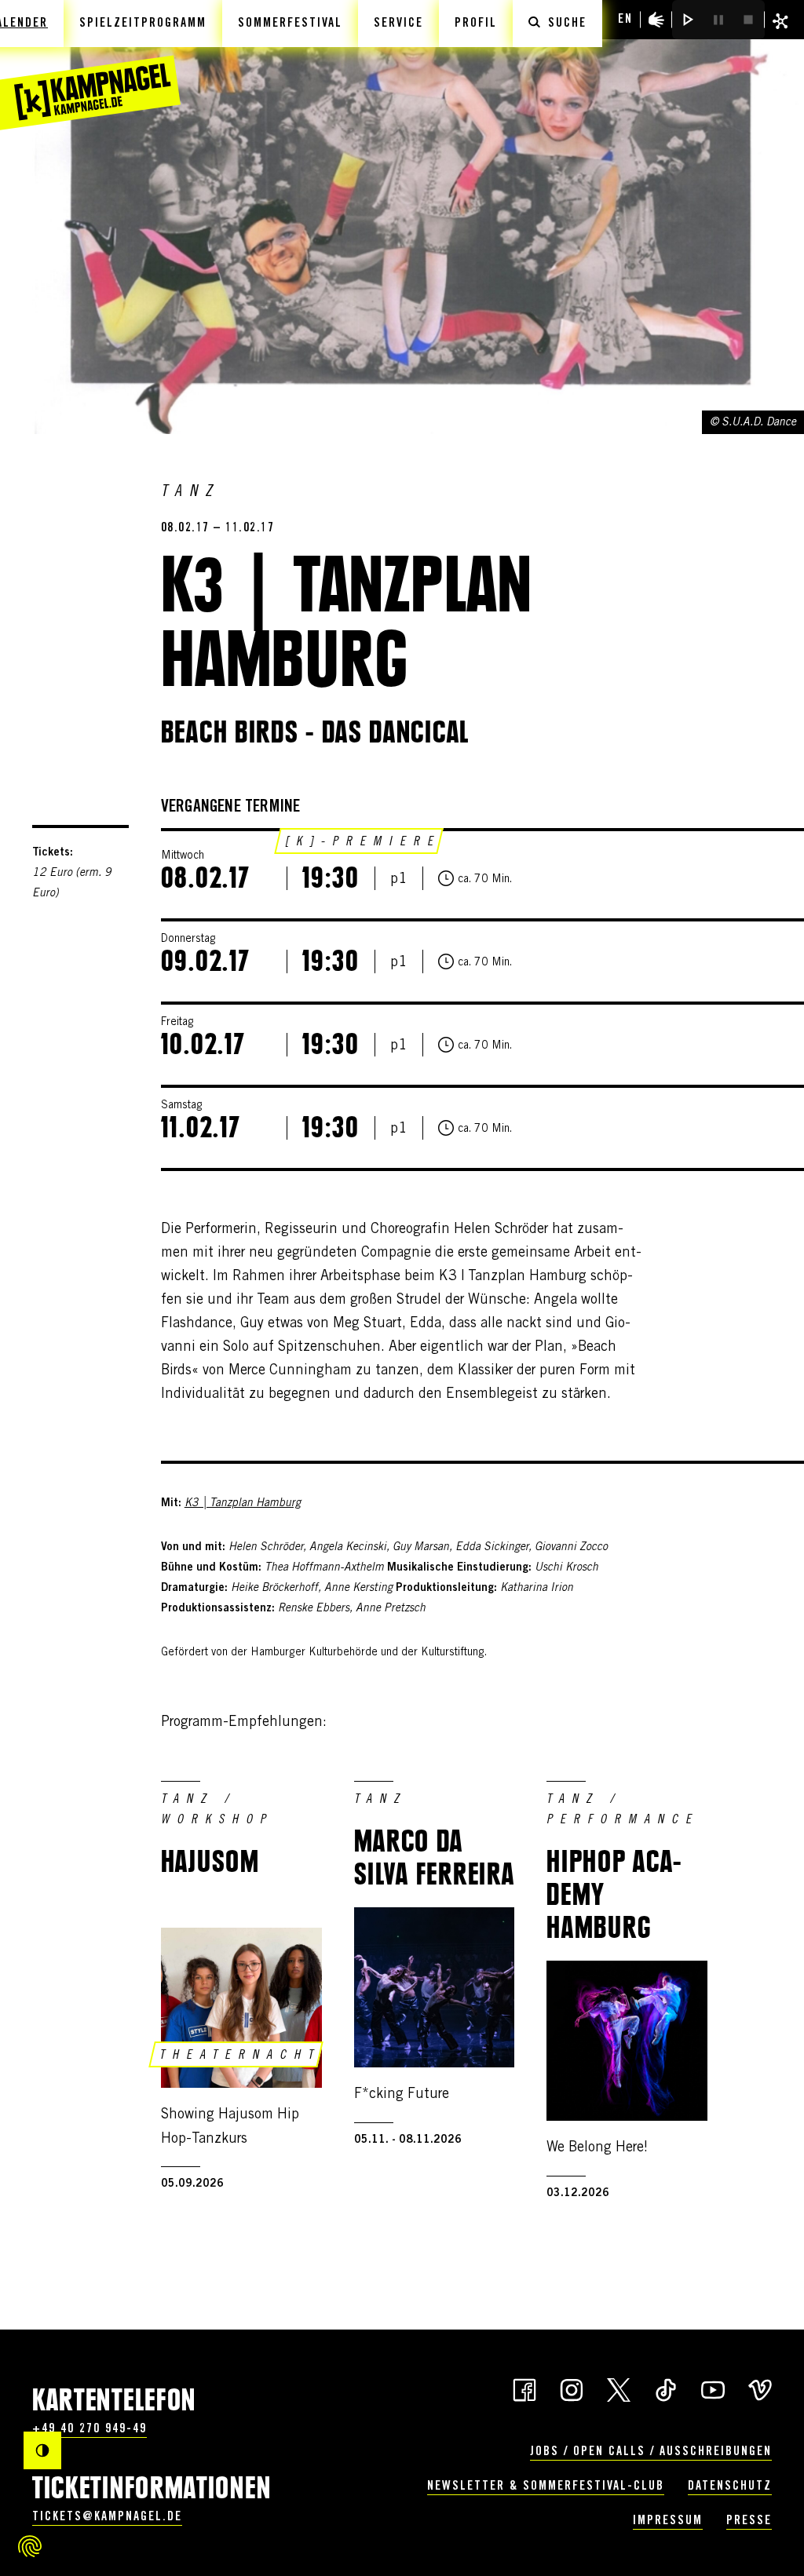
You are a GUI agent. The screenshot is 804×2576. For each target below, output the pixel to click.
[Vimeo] (760, 2388)
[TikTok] (666, 2388)
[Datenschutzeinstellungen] (30, 2546)
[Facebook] (524, 2388)
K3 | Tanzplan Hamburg (243, 1504)
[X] (619, 2388)
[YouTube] (713, 2388)
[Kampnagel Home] (90, 65)
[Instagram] (572, 2388)
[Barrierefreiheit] (656, 20)
